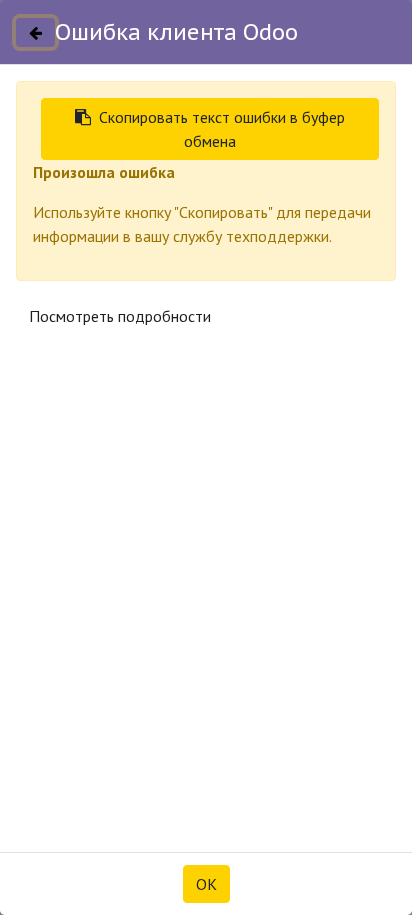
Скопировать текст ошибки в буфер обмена (222, 129)
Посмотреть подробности (120, 316)
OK (206, 884)
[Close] (35, 32)
